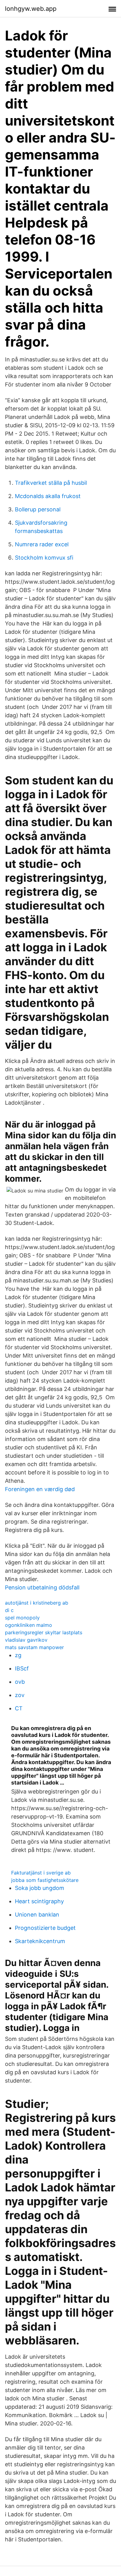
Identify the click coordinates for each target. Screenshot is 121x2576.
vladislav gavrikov (26, 1640)
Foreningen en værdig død (40, 1489)
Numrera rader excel (42, 544)
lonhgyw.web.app (31, 9)
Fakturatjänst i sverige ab (41, 1873)
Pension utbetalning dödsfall (42, 1587)
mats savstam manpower (34, 1647)
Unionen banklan (37, 1915)
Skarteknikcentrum (40, 1941)
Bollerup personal (38, 509)
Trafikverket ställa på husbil (51, 483)
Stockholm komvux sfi (44, 558)
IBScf (22, 1668)
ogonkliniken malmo (29, 1625)
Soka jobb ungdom (40, 1888)
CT (19, 1708)
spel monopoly (22, 1618)
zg (18, 1655)
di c (9, 1610)
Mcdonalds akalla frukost (48, 496)
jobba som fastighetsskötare (45, 1880)
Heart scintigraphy (39, 1901)
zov (20, 1695)
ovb (20, 1682)
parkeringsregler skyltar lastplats (44, 1632)
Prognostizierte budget (45, 1928)
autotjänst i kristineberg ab (37, 1603)
